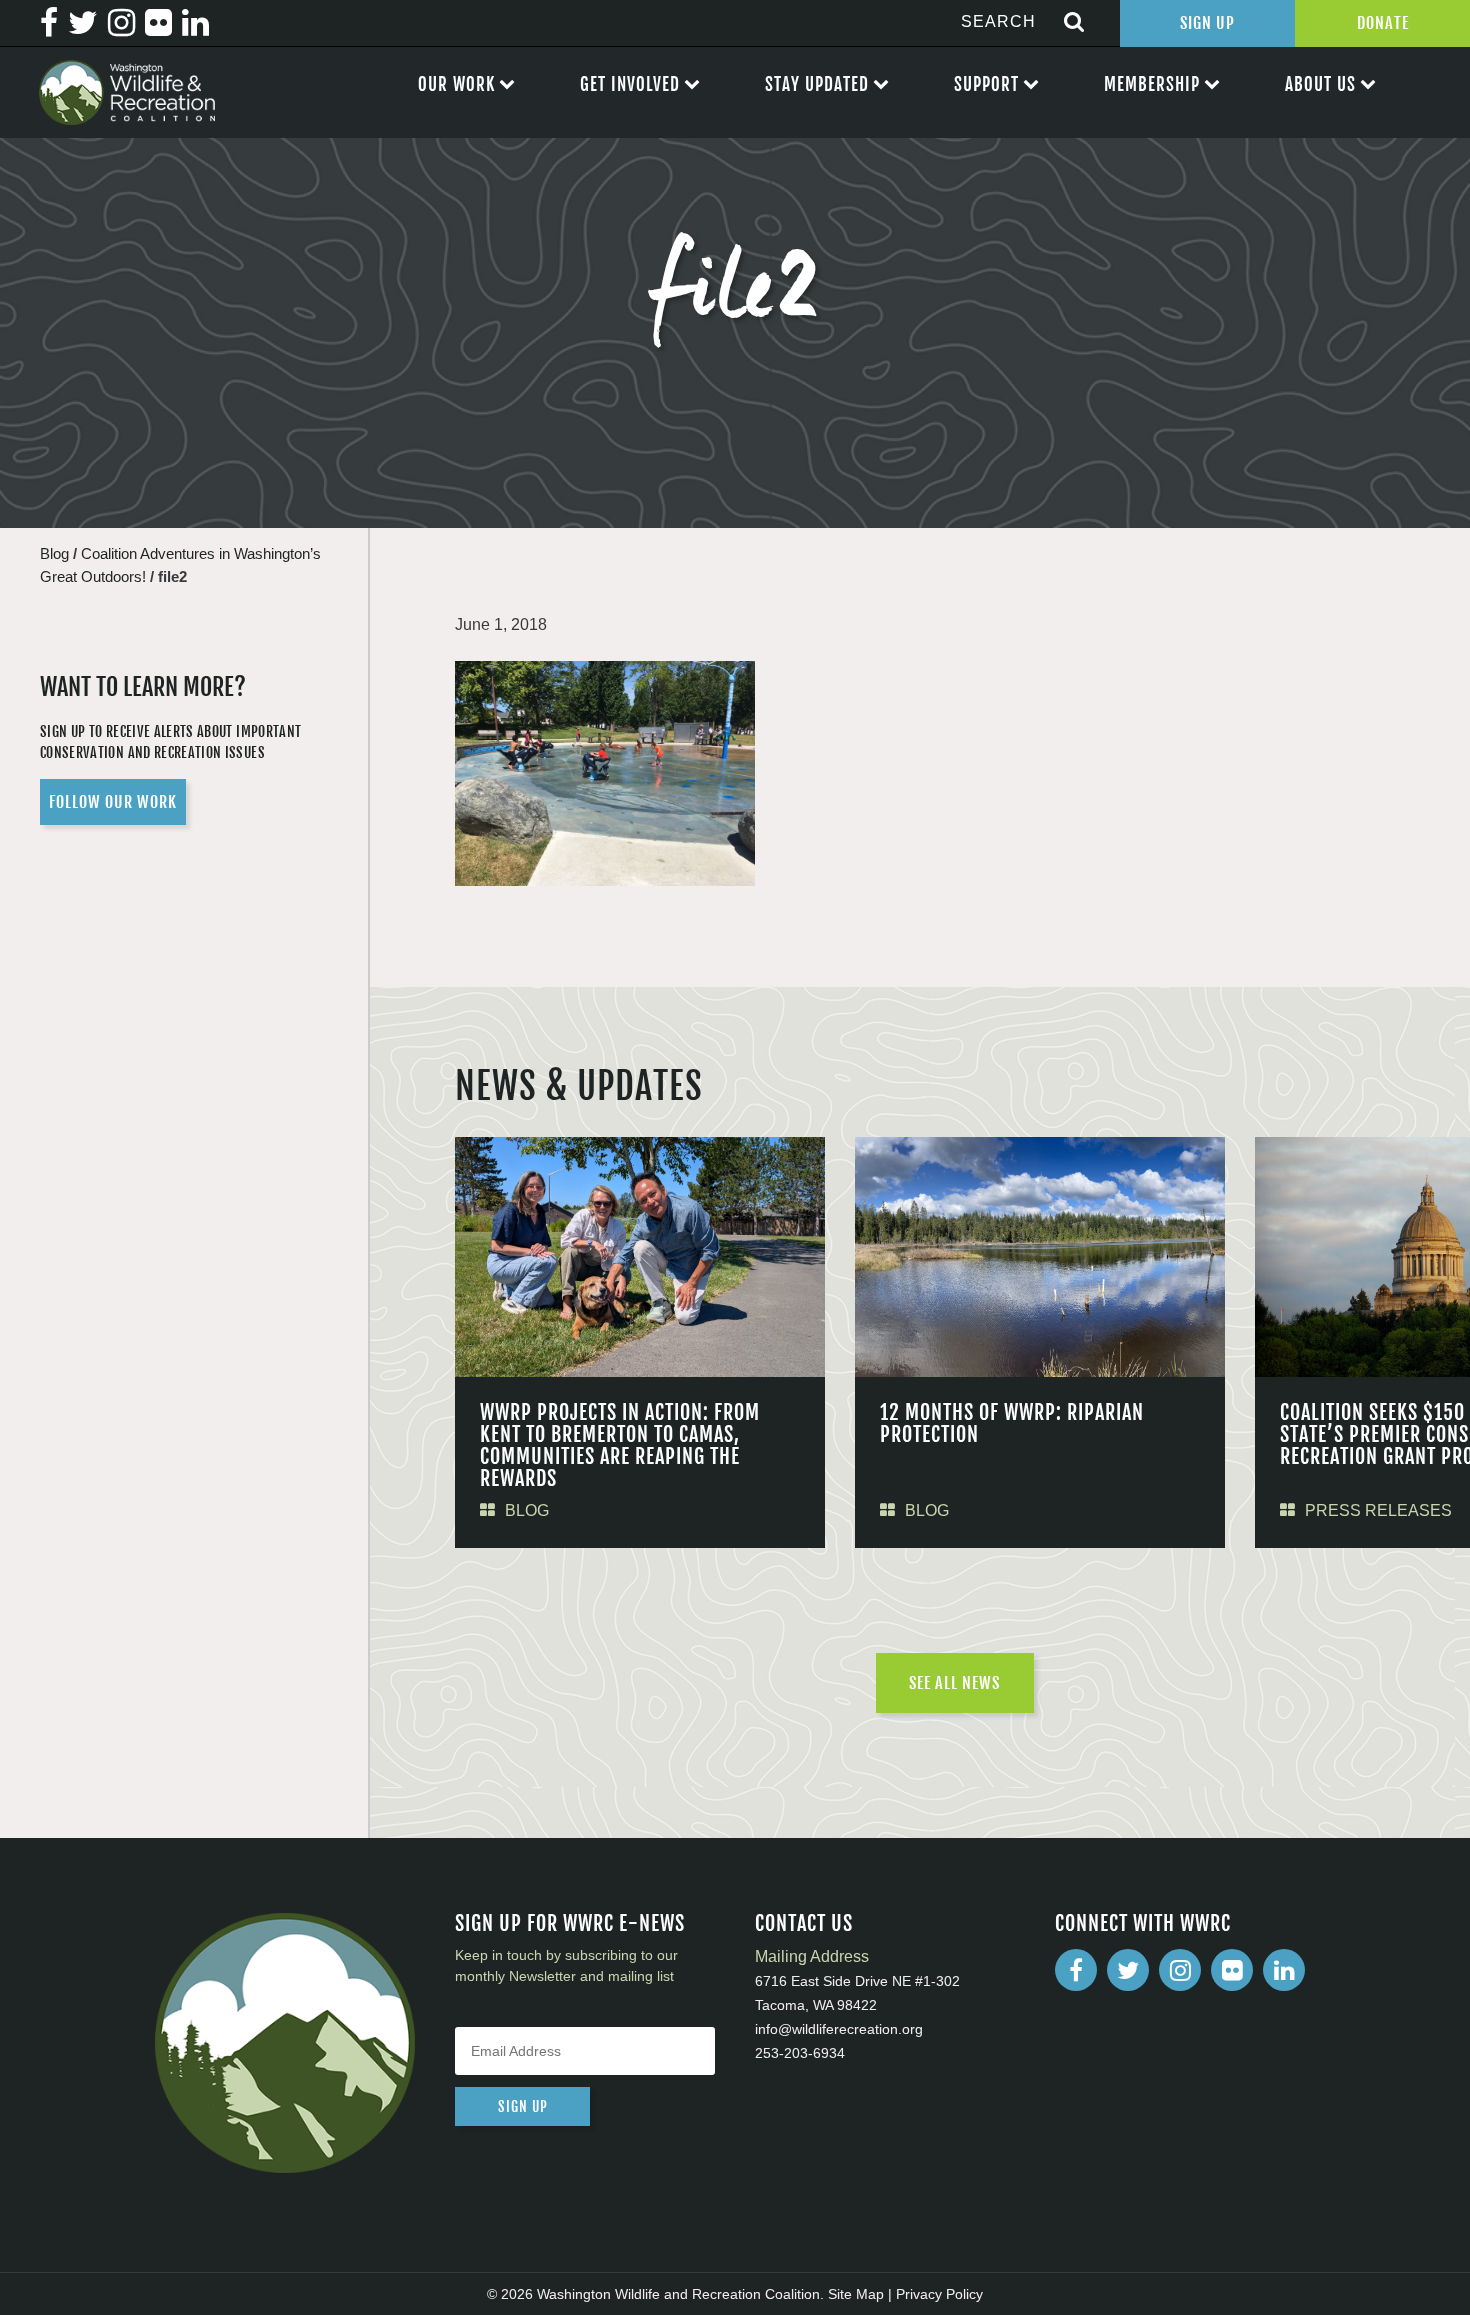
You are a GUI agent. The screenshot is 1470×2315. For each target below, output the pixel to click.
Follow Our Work (113, 802)
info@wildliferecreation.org (839, 2029)
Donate (1383, 23)
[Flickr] (1232, 1970)
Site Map (856, 2294)
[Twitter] (1128, 1970)
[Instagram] (1180, 1970)
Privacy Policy (939, 2294)
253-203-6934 (800, 2053)
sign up (523, 2106)
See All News (954, 1683)
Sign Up (1207, 23)
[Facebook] (1076, 1970)
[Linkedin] (1284, 1970)
